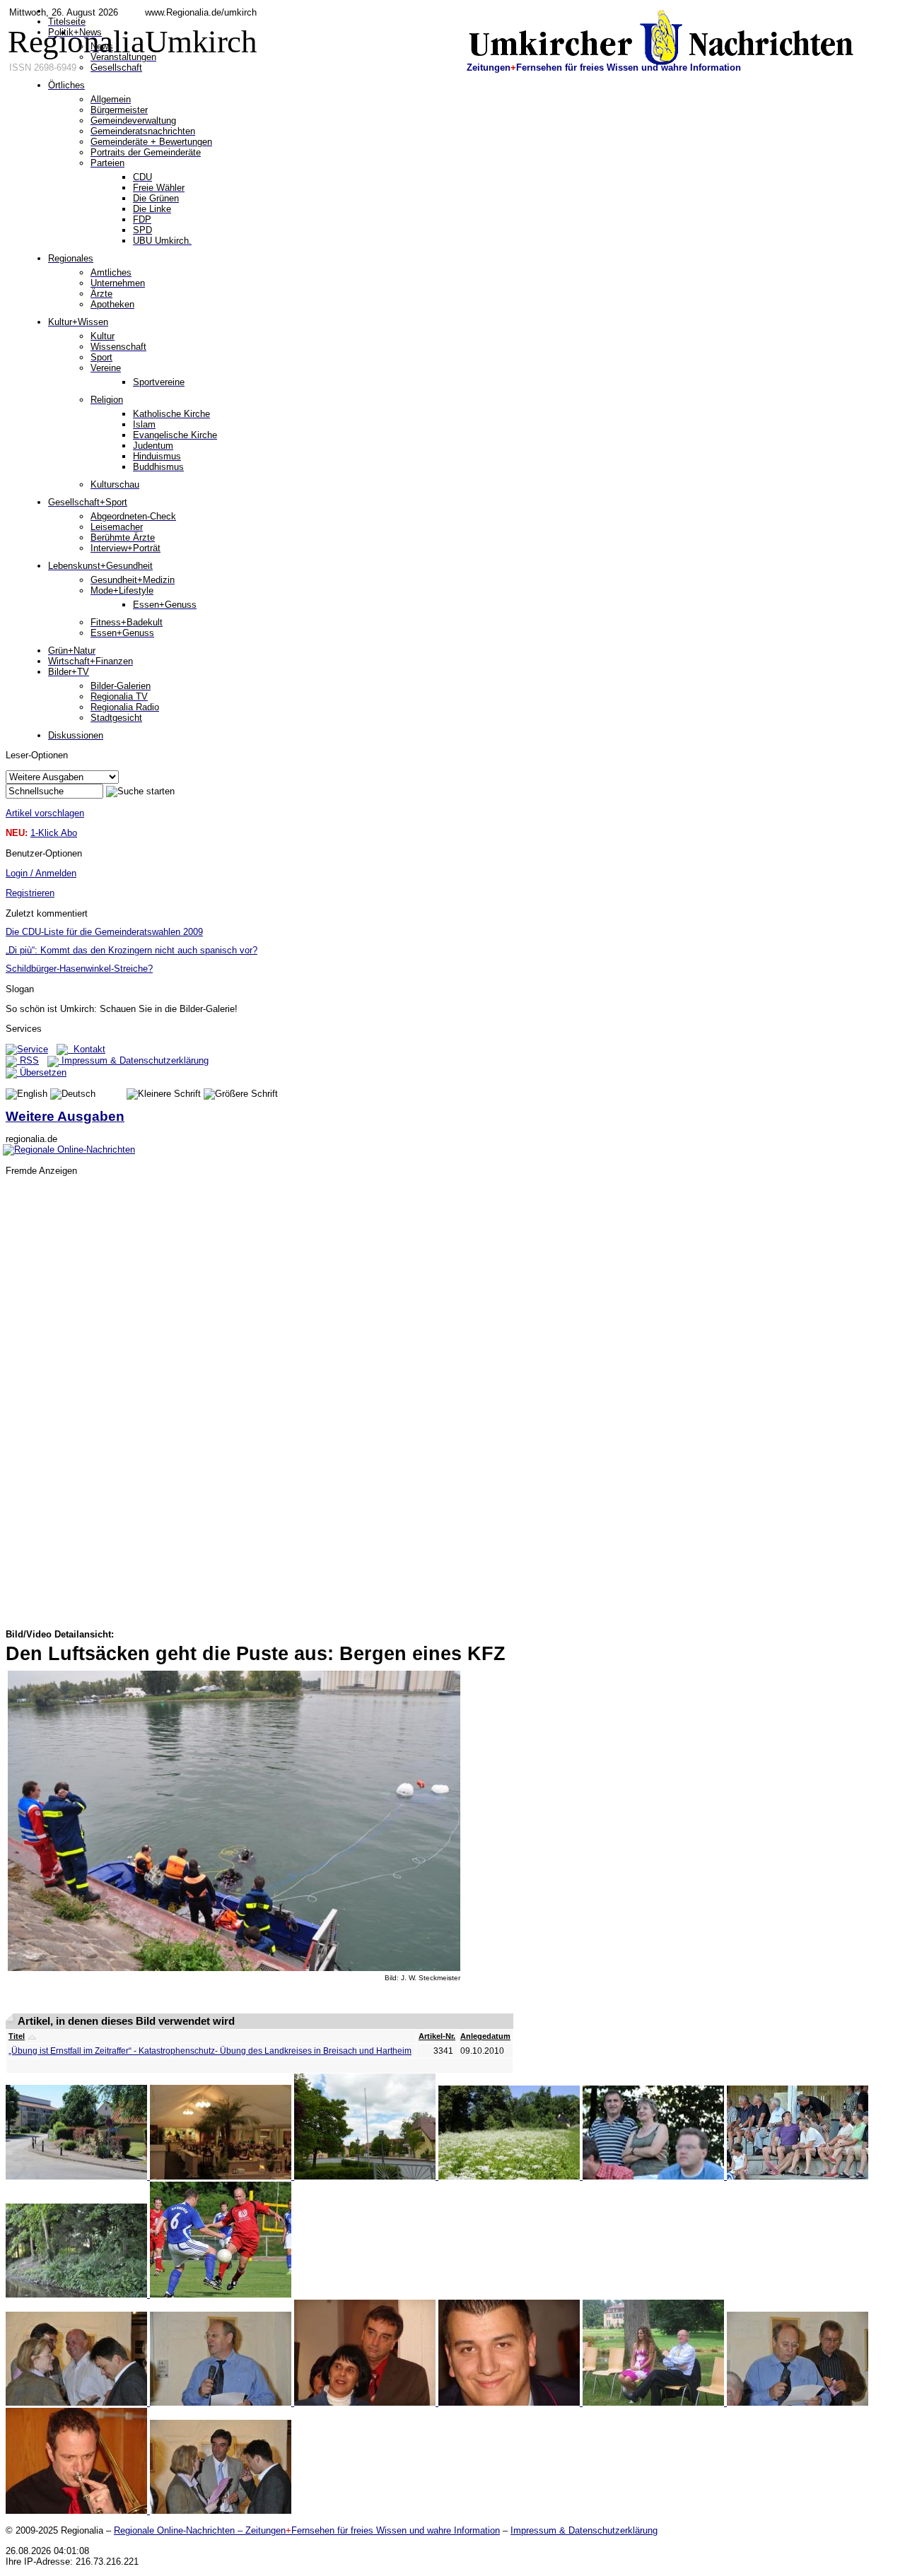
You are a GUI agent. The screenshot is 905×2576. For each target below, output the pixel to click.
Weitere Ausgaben (65, 1116)
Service (33, 1049)
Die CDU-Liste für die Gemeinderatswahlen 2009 (104, 932)
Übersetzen (42, 1072)
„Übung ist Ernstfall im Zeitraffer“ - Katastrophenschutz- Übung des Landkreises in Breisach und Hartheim (210, 2051)
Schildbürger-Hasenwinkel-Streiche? (79, 969)
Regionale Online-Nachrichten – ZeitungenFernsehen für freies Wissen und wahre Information (307, 2530)
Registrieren (30, 893)
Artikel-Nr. (437, 2036)
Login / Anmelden (41, 873)
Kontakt (87, 1049)
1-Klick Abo (54, 833)
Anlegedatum (485, 2036)
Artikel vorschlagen (45, 813)
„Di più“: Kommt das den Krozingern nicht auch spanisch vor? (132, 950)
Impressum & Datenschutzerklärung (134, 1060)
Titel (17, 2036)
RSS (28, 1060)
